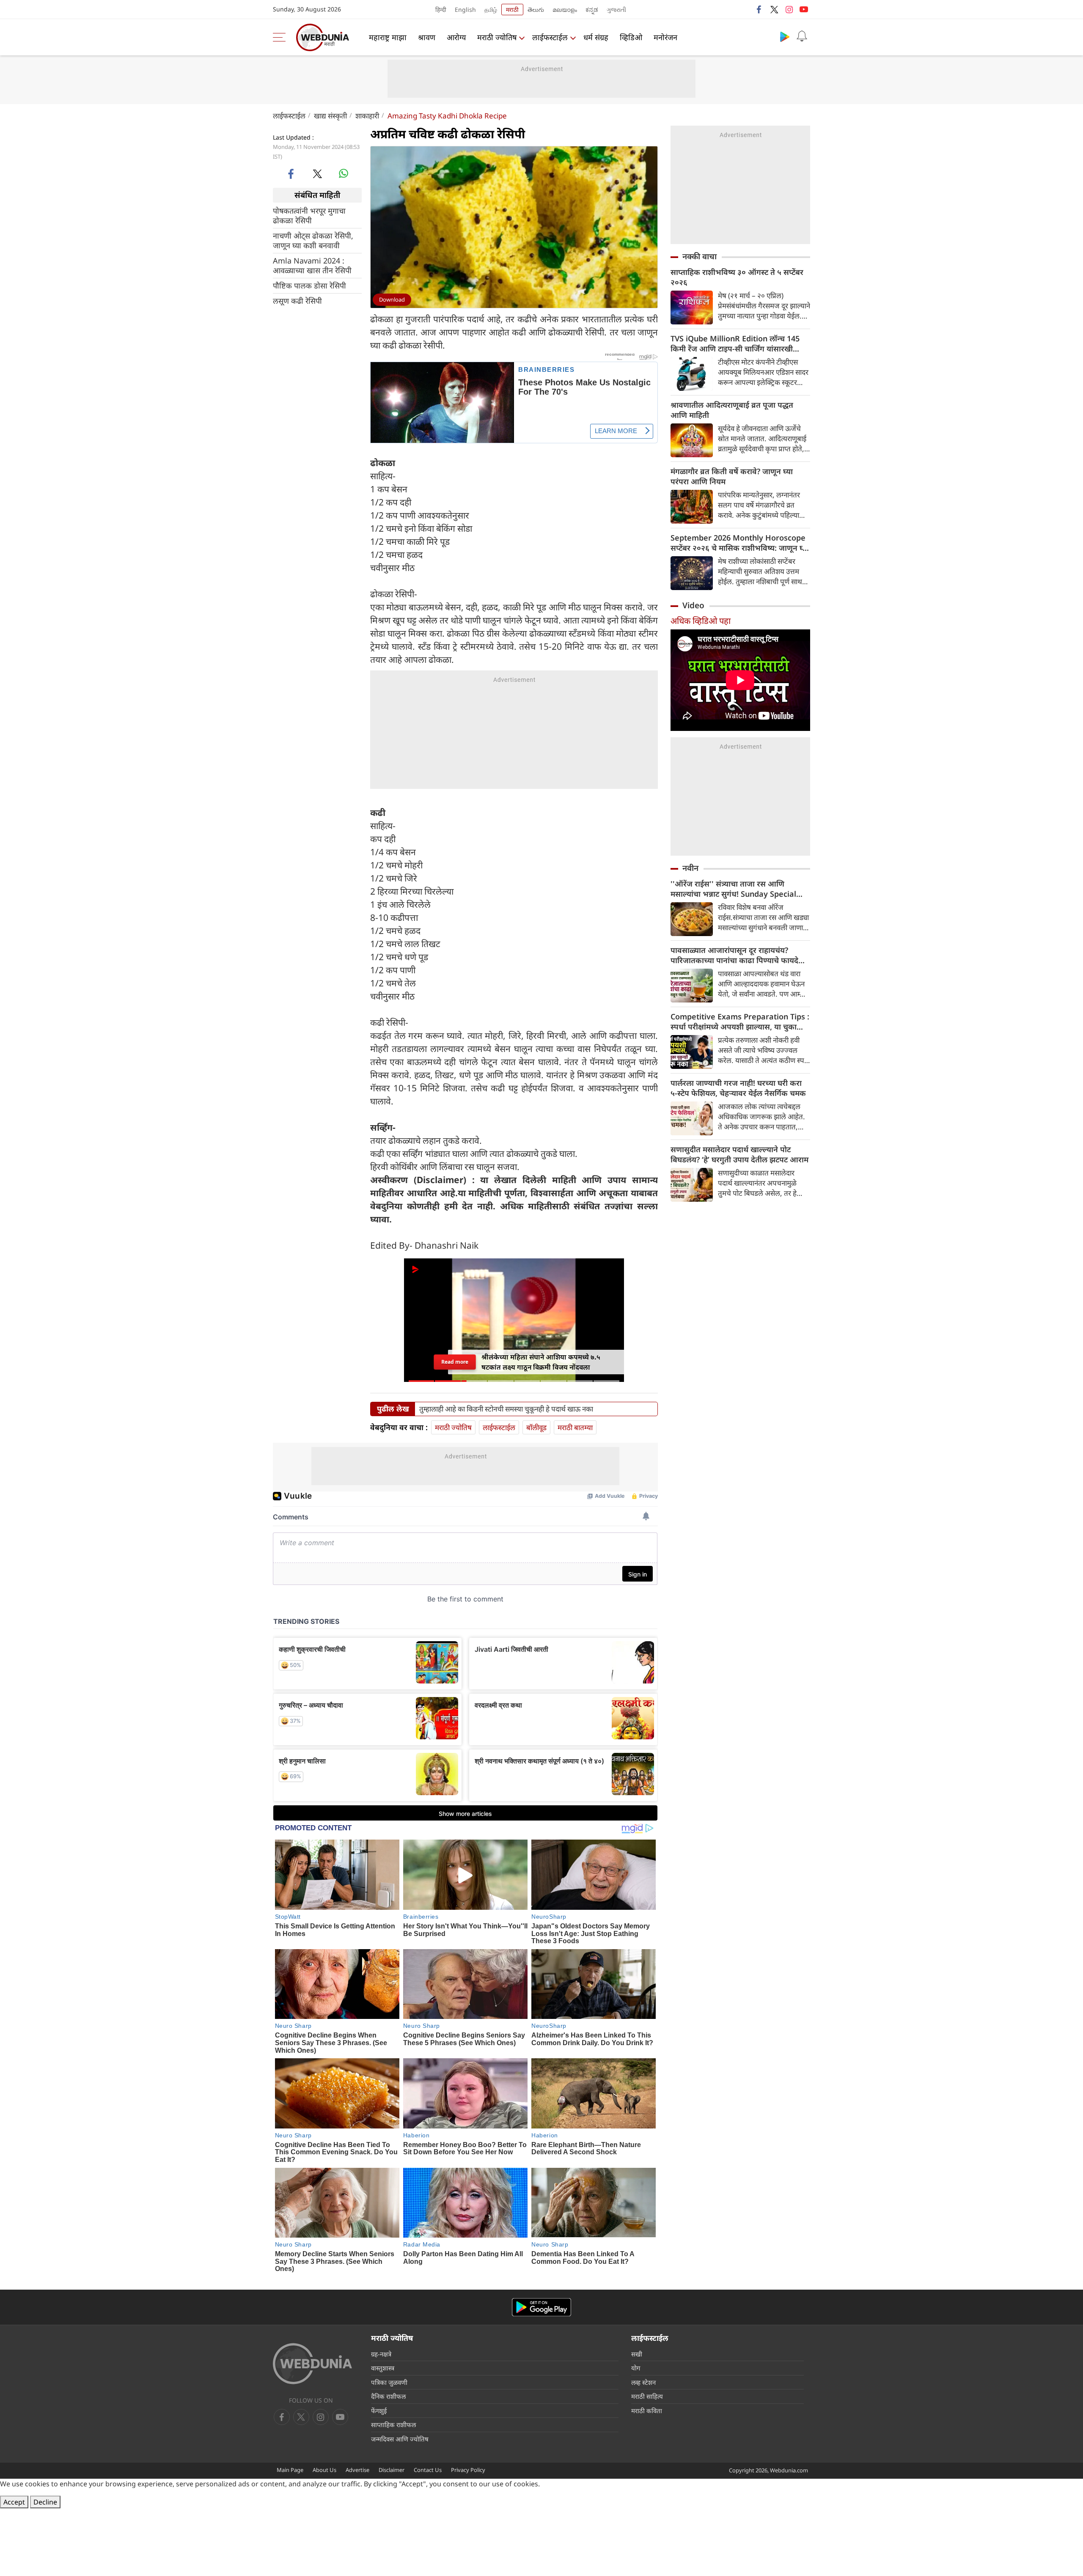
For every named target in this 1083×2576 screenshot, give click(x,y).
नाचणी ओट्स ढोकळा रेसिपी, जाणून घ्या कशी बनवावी (313, 240)
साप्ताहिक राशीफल (393, 2425)
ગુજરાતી (616, 10)
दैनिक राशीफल (388, 2396)
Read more (455, 1362)
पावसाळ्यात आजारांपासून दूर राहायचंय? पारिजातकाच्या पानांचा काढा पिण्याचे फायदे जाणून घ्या (734, 955)
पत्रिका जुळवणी (389, 2382)
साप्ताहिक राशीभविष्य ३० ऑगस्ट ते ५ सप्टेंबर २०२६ (737, 277)
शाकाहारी (367, 116)
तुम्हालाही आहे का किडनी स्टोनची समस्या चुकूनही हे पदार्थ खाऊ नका (506, 1409)
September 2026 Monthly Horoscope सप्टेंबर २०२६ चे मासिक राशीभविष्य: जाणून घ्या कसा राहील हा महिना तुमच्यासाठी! (740, 543)
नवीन (690, 868)
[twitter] (774, 9)
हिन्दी (441, 10)
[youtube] (804, 9)
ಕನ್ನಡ (592, 10)
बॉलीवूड (536, 1427)
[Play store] (785, 36)
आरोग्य (456, 37)
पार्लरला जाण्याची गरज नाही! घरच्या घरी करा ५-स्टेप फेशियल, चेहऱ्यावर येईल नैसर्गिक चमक (738, 1088)
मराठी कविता (647, 2411)
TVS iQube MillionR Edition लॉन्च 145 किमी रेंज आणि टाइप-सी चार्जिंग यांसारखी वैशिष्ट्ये (735, 343)
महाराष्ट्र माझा (388, 37)
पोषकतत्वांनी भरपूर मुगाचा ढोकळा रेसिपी (309, 215)
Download (392, 299)
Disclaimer (392, 2470)
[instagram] (789, 9)
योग (636, 2368)
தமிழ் (491, 10)
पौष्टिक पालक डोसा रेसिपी (309, 285)
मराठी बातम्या (575, 1427)
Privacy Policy (468, 2470)
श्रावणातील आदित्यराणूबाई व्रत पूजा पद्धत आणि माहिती (732, 410)
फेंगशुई (379, 2411)
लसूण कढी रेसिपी (297, 301)
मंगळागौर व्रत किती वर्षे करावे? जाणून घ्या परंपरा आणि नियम (732, 476)
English (465, 10)
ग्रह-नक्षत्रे (381, 2354)
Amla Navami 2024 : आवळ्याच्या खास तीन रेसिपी (312, 265)
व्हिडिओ (631, 37)
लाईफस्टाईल (550, 37)
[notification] (802, 36)
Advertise (357, 2470)
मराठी (512, 10)
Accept (14, 2502)
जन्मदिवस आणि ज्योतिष (400, 2439)
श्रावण (427, 37)
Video (693, 605)
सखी (637, 2354)
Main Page (290, 2470)
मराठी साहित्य (647, 2396)
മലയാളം (565, 10)
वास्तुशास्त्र (383, 2368)
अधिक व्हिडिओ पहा (701, 621)
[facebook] (759, 9)
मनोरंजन (665, 37)
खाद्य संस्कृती (330, 116)
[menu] (281, 37)
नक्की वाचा (700, 256)
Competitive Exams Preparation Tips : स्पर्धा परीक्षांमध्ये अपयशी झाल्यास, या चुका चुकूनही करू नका (740, 1022)
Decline (45, 2502)
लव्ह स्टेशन (643, 2382)
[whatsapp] (344, 173)
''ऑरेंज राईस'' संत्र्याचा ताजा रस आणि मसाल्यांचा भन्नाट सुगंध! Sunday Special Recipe (733, 889)
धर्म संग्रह (596, 37)
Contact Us (428, 2470)
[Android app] (541, 2307)
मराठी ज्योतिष (497, 37)
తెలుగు (536, 10)
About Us (324, 2470)
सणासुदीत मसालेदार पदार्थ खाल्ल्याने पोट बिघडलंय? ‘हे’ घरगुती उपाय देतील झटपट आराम (739, 1154)
